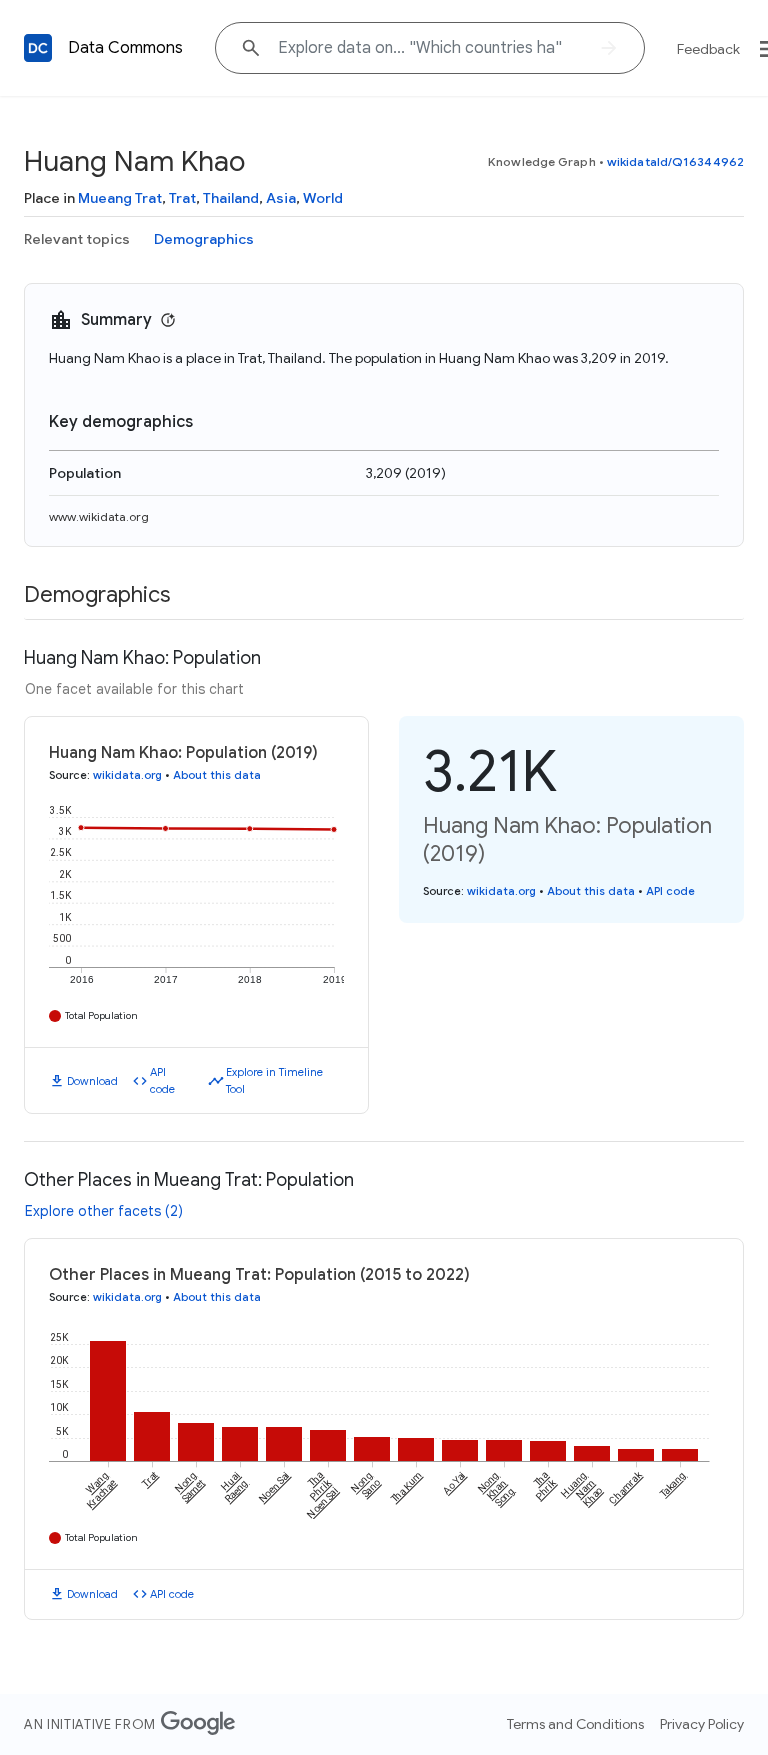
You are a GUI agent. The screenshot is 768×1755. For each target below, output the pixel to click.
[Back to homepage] (38, 48)
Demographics (204, 239)
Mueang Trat (120, 198)
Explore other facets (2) (104, 1211)
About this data (217, 775)
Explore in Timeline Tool (274, 1080)
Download (92, 1081)
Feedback (708, 49)
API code (162, 1080)
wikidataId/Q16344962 (675, 161)
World (323, 198)
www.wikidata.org (99, 516)
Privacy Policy (702, 1724)
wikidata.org (127, 775)
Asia (281, 198)
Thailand (231, 198)
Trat (182, 198)
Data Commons (125, 48)
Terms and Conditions (575, 1724)
